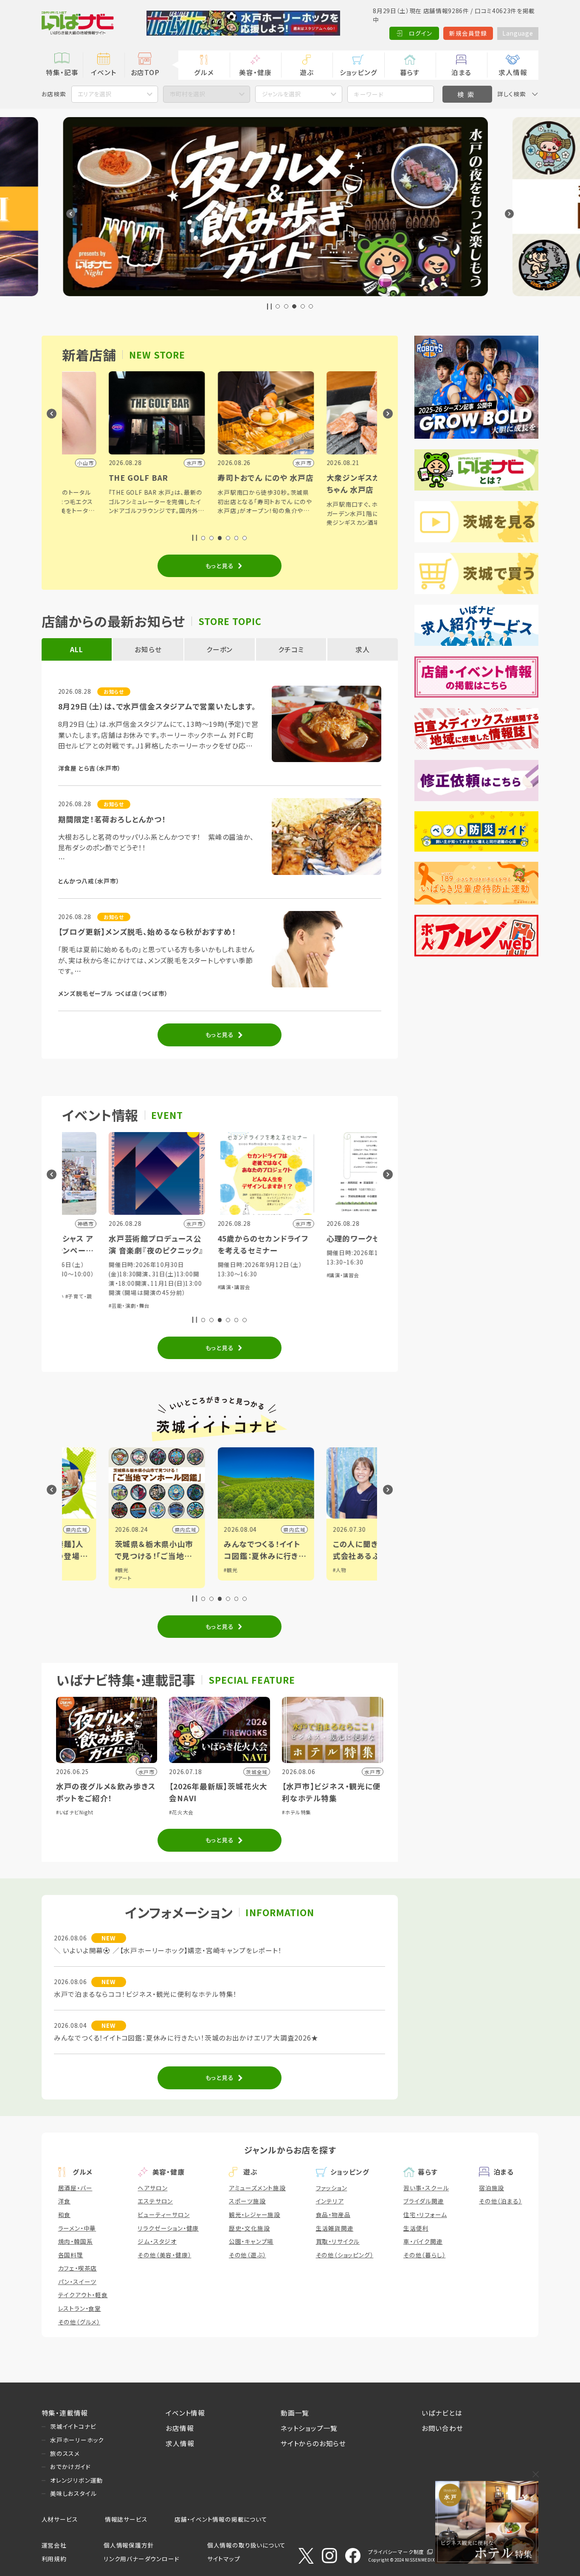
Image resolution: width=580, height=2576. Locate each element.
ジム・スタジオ (157, 2241)
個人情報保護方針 (129, 2545)
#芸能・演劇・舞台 (83, 1305)
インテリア (330, 2201)
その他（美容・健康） (164, 2255)
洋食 (65, 2201)
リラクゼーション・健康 (168, 2228)
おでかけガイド (70, 2467)
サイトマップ (224, 2559)
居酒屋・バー (75, 2188)
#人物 (293, 1570)
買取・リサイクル (338, 2241)
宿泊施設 (491, 2188)
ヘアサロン (152, 2188)
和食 (65, 2214)
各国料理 (71, 2255)
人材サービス (60, 2519)
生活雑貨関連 (335, 2228)
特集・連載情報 (65, 2413)
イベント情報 (185, 2413)
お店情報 (180, 2428)
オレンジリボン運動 (76, 2480)
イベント (103, 72)
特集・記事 (62, 72)
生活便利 (416, 2228)
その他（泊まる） (500, 2201)
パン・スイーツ (77, 2282)
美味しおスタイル (73, 2493)
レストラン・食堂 (80, 2308)
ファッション (332, 2188)
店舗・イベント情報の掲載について (221, 2519)
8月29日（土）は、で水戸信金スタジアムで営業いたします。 (157, 706)
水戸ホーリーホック (77, 2440)
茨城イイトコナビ (73, 2426)
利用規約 (54, 2559)
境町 (363, 1529)
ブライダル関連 (424, 2201)
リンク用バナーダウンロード (141, 2559)
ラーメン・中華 (77, 2228)
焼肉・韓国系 (76, 2241)
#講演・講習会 (188, 1287)
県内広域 (139, 1529)
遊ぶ (307, 72)
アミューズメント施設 (257, 2188)
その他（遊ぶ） (248, 2255)
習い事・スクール (426, 2188)
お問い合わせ (442, 2428)
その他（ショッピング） (345, 2255)
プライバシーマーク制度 (396, 2552)
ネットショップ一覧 (309, 2428)
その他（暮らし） (424, 2255)
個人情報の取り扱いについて (246, 2545)
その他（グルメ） (79, 2322)
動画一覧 (295, 2413)
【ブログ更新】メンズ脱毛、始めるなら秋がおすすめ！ (147, 932)
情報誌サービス (126, 2519)
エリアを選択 (94, 94)
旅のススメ (65, 2453)
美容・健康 (255, 72)
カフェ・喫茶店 (78, 2268)
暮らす (410, 72)
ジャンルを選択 (281, 94)
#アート (77, 1578)
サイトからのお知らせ (313, 2443)
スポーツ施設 (247, 2201)
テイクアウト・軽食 (83, 2295)
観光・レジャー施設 (255, 2214)
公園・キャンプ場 (251, 2241)
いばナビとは (442, 2413)
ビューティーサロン (163, 2214)
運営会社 (54, 2545)
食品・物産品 (333, 2214)
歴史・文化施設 (249, 2228)
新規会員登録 (468, 33)
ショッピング (359, 72)
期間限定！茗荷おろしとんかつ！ (112, 819)
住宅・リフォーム (425, 2214)
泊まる (461, 72)
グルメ (204, 72)
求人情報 (513, 72)
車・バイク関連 (423, 2241)
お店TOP (145, 72)
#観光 (76, 1570)
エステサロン (155, 2201)
